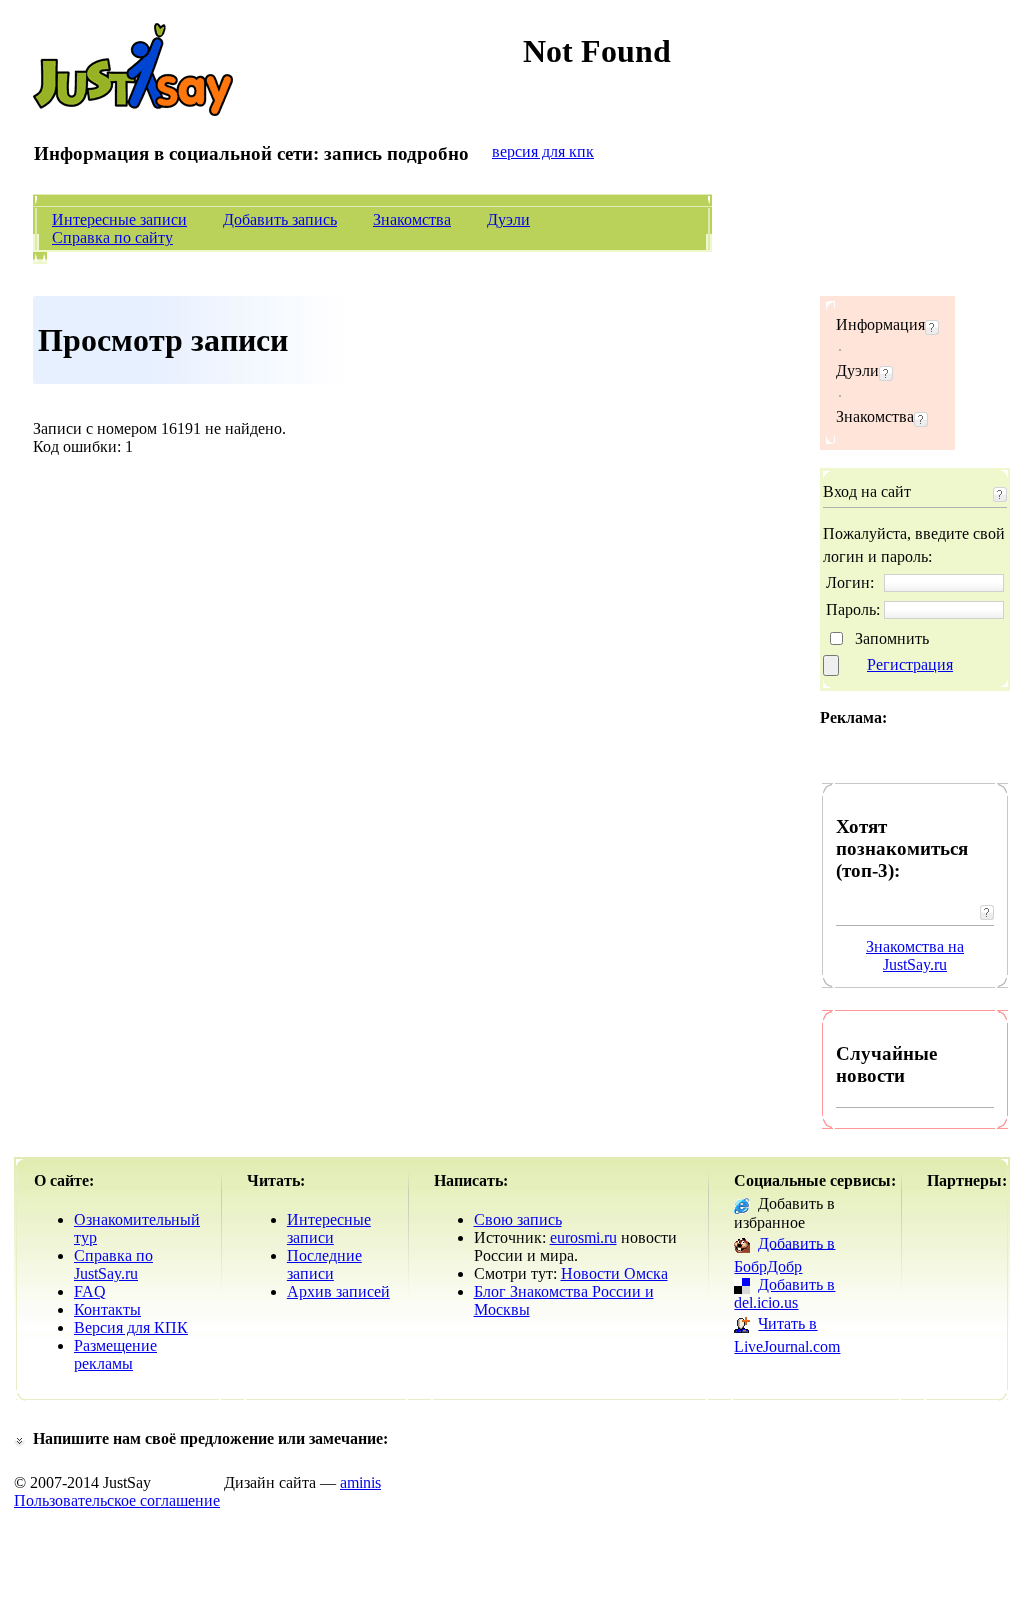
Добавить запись (280, 219)
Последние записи (324, 1264)
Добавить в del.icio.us (784, 1293)
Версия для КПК (131, 1327)
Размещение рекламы (115, 1354)
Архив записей (338, 1291)
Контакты (107, 1309)
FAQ (90, 1291)
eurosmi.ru (583, 1237)
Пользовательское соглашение (117, 1500)
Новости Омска (614, 1273)
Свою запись (518, 1219)
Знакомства (412, 219)
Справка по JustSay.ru (113, 1264)
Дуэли (508, 219)
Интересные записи (119, 219)
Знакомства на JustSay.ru (915, 955)
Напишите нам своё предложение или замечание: (210, 1438)
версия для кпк (543, 151)
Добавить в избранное (784, 1212)
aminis (360, 1482)
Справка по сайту (112, 237)
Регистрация (910, 664)
